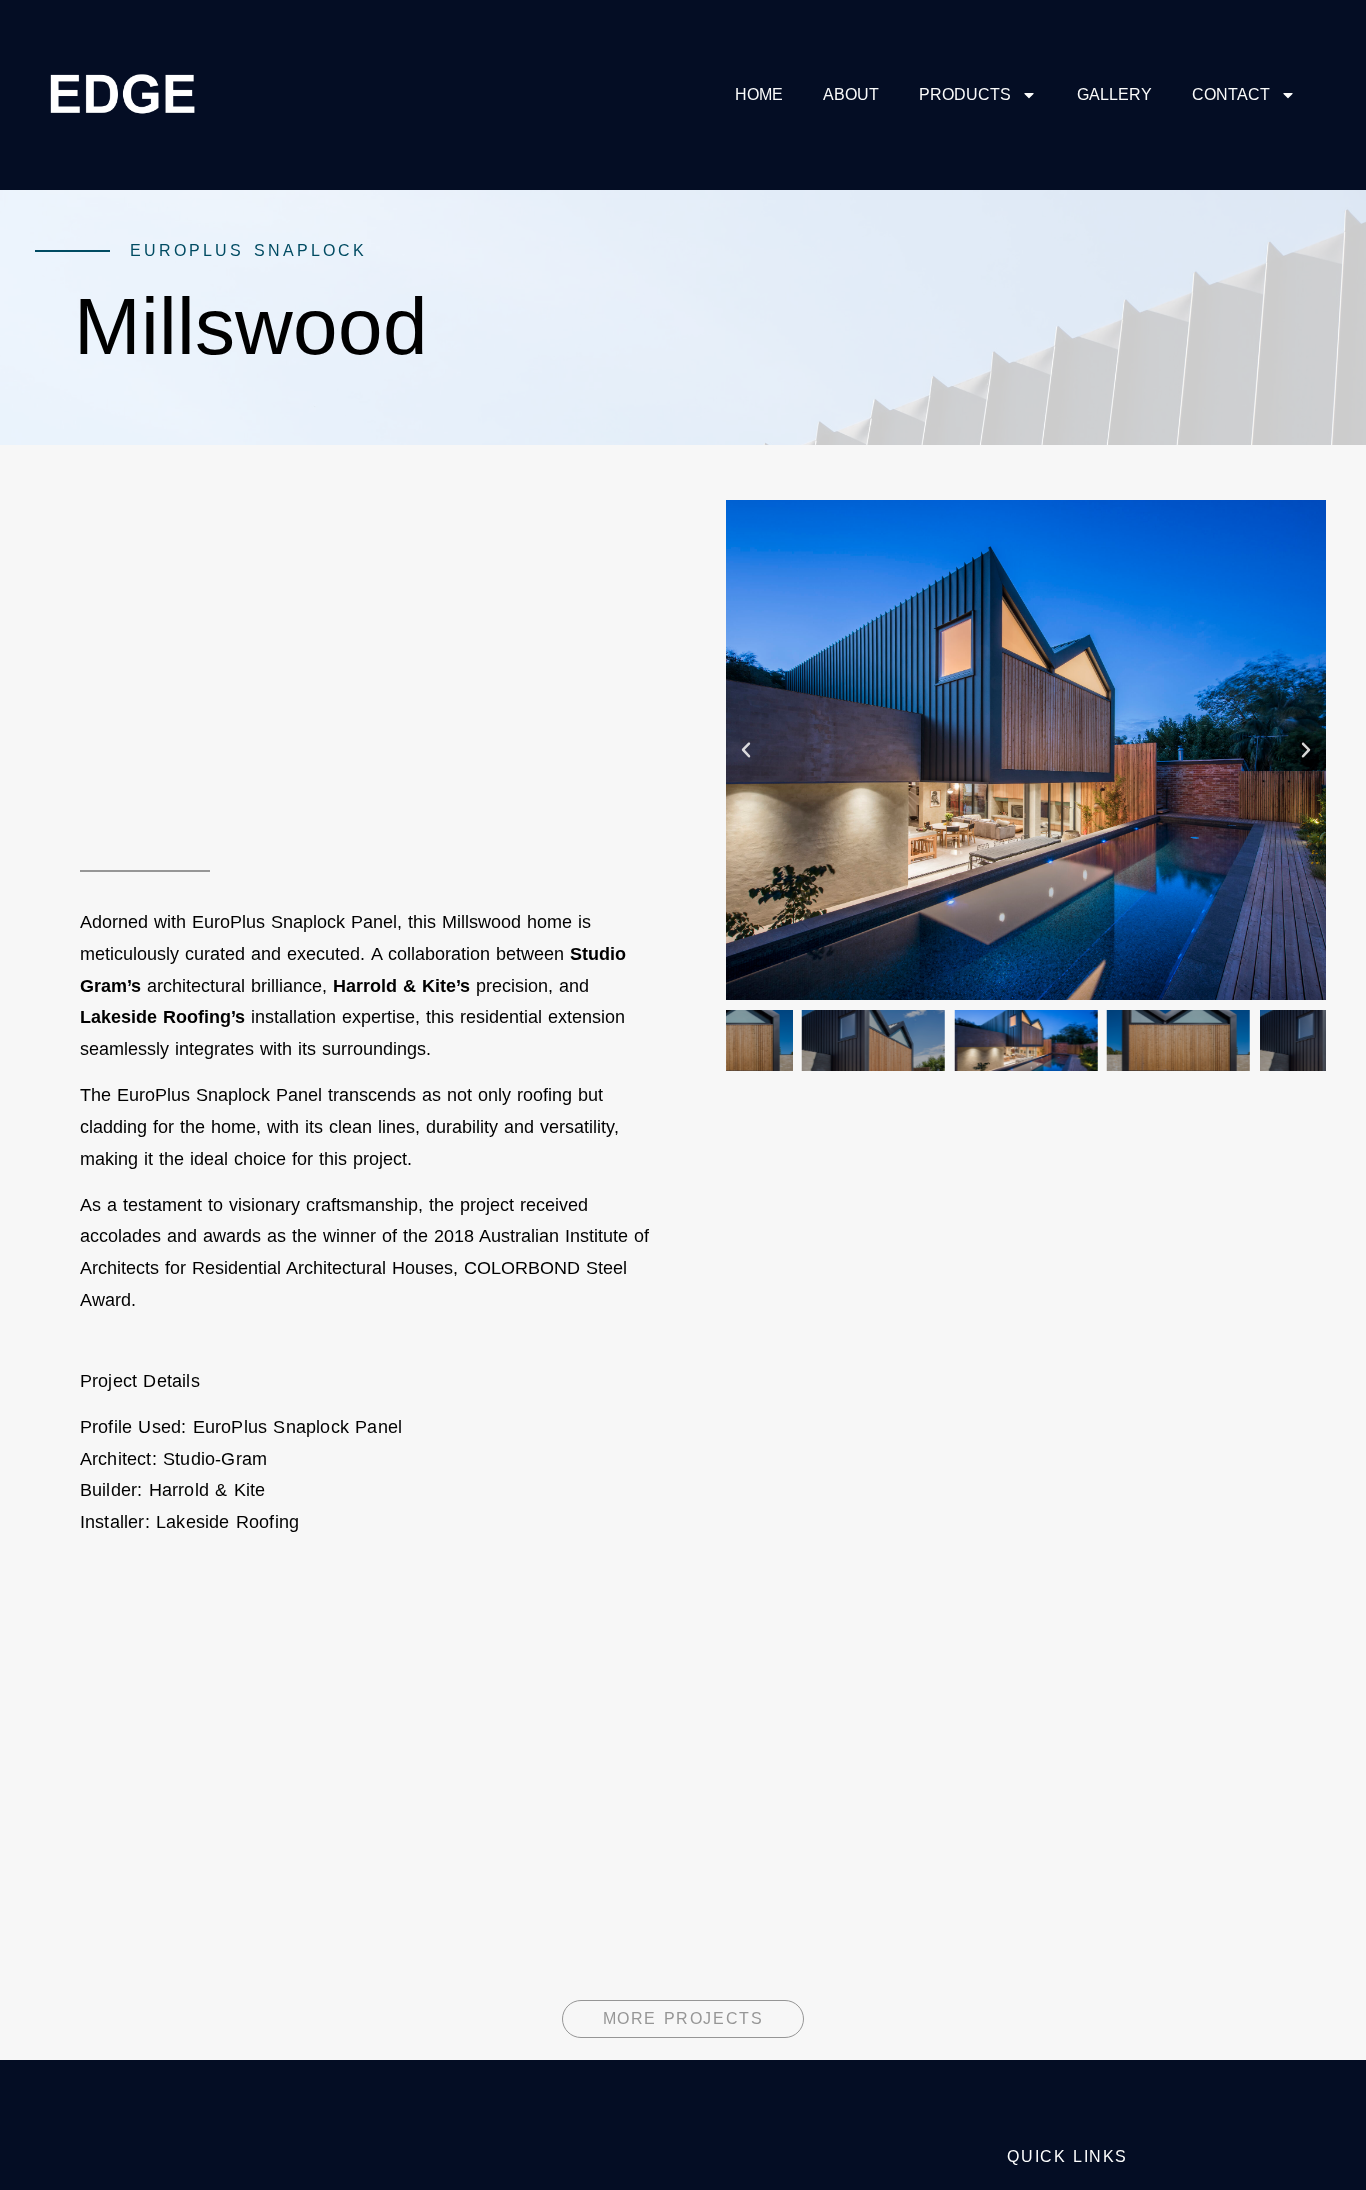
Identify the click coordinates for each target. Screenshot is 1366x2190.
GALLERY (1114, 94)
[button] (746, 750)
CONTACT (1231, 94)
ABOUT (851, 94)
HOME (759, 94)
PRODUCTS (965, 94)
